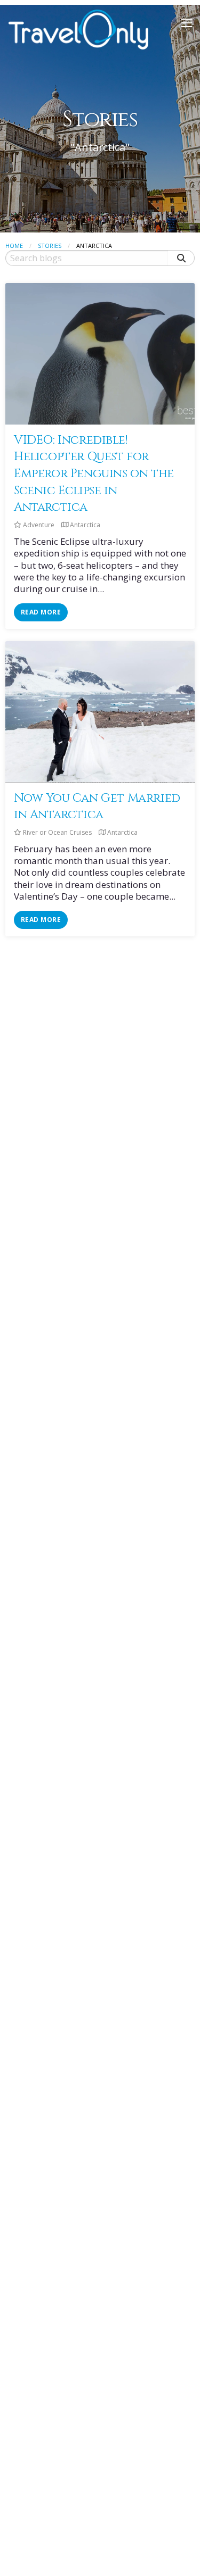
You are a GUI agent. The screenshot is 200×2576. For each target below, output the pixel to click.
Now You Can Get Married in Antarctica (97, 807)
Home (14, 246)
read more (41, 612)
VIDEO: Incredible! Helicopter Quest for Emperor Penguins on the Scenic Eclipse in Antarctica (94, 473)
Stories (50, 246)
